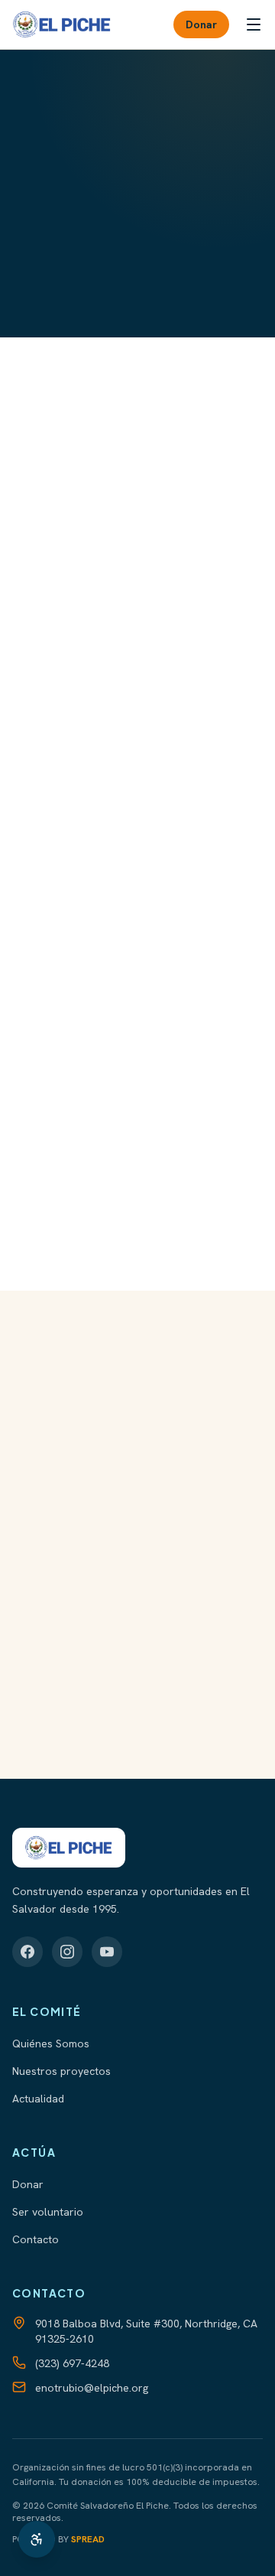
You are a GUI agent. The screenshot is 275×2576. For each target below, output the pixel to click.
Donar (201, 24)
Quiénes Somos (51, 2044)
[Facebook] (27, 1952)
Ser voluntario (48, 2212)
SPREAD (88, 2539)
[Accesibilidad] (37, 2539)
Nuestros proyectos (61, 2071)
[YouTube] (107, 1952)
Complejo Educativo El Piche (130, 1739)
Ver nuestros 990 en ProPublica (128, 1628)
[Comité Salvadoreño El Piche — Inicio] (62, 24)
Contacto (36, 2239)
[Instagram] (67, 1952)
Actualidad (38, 2099)
